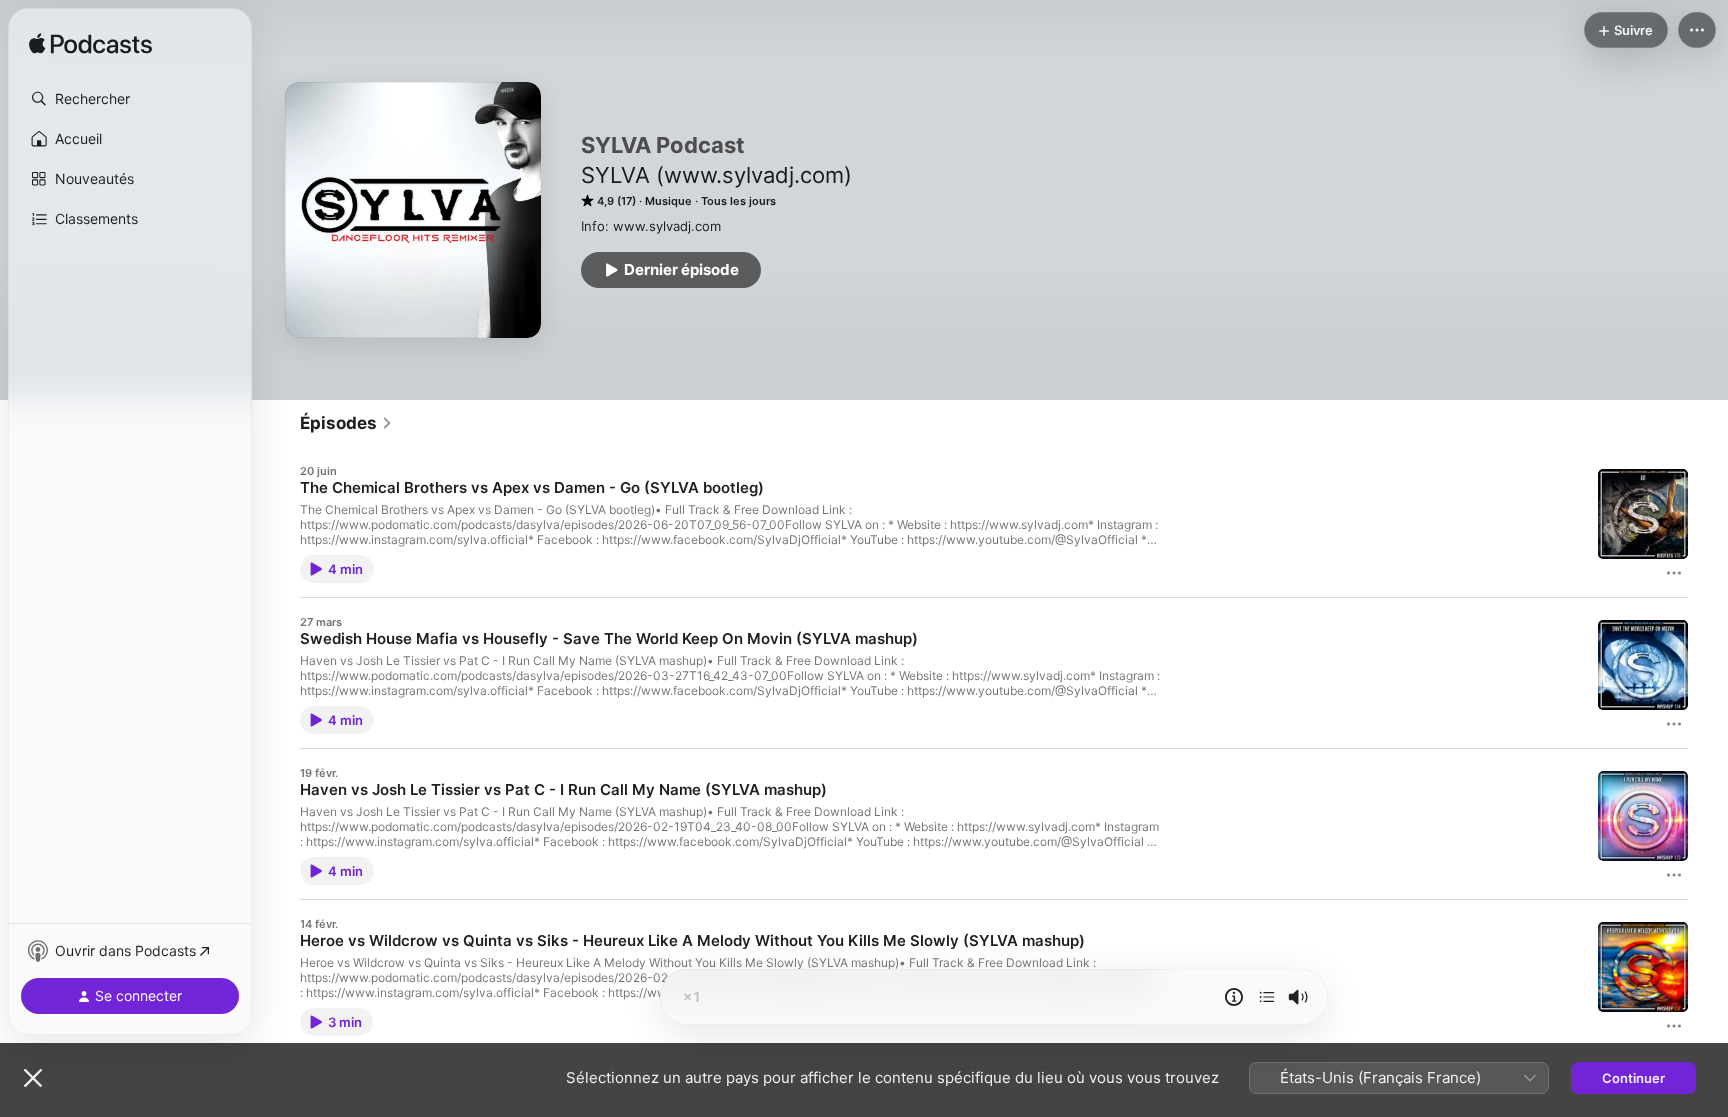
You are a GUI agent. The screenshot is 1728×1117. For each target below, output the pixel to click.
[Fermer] (33, 1078)
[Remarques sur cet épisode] (1234, 997)
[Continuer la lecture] (1267, 997)
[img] (90, 45)
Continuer (1633, 1078)
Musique (668, 201)
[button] (130, 99)
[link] (346, 423)
